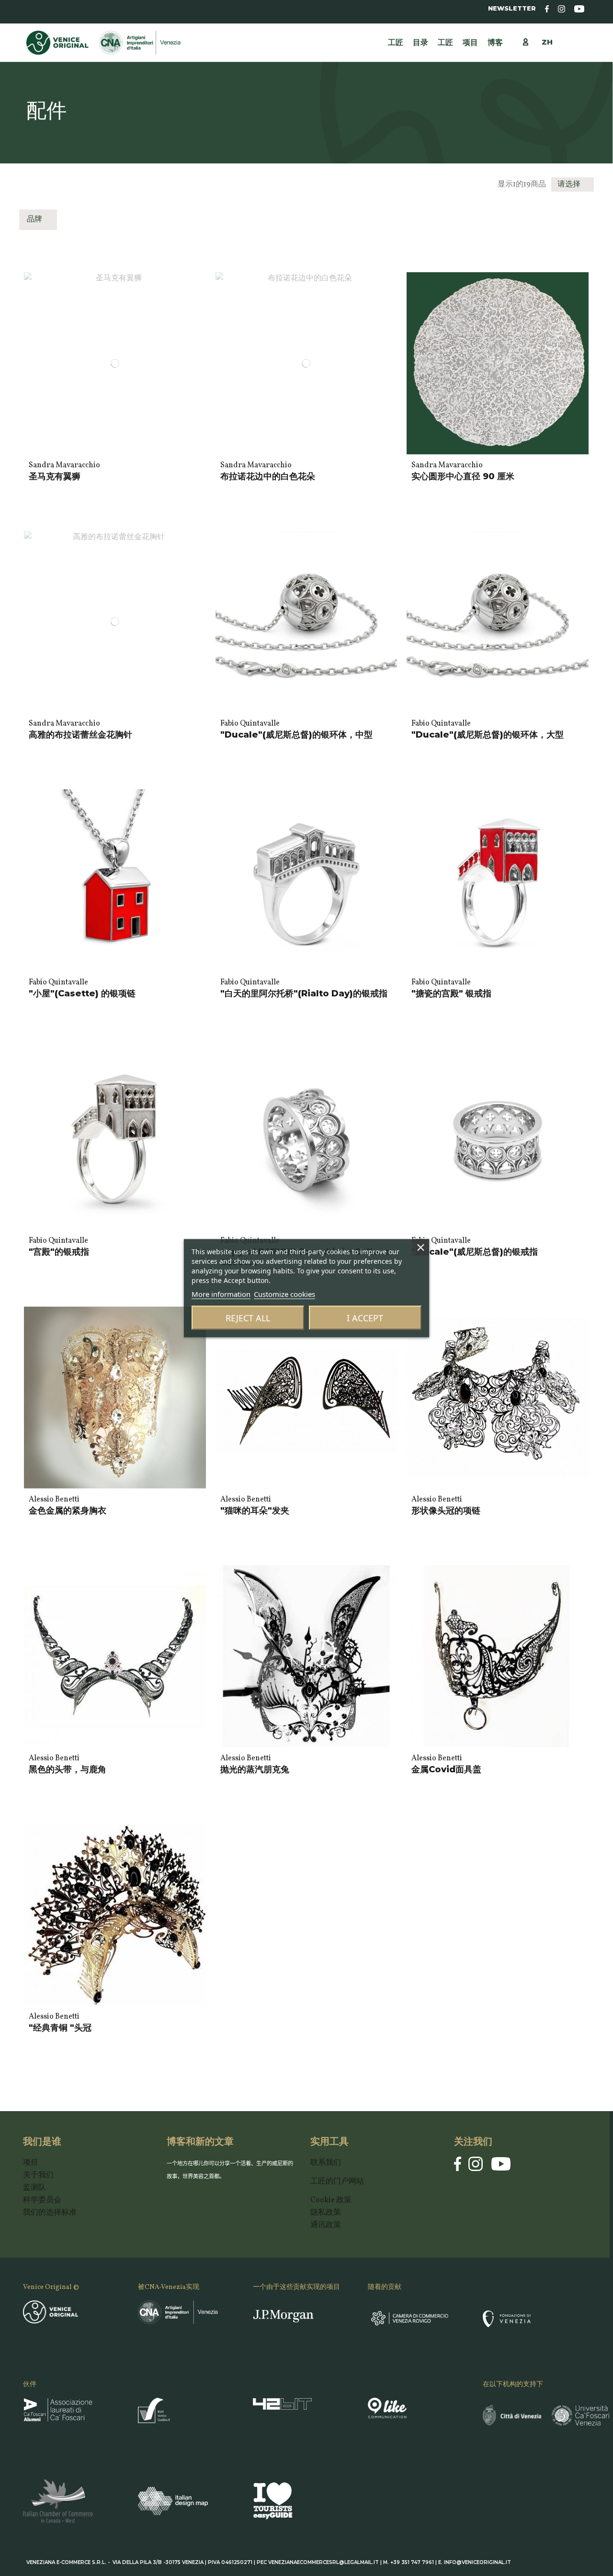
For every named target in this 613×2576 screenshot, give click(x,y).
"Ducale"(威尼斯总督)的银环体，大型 (488, 735)
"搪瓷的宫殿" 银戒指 (451, 993)
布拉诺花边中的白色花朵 (268, 476)
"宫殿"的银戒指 (59, 1252)
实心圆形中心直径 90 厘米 (463, 476)
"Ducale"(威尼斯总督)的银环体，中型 (296, 735)
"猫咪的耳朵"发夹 (255, 1511)
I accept (365, 1317)
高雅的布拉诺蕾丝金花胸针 (80, 735)
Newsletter (512, 8)
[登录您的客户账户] (530, 42)
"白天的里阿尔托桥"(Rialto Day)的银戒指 (304, 993)
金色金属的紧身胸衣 (68, 1511)
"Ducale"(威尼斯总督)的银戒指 (475, 1252)
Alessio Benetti (54, 1500)
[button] (445, 43)
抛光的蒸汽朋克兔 (255, 1769)
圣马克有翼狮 (55, 476)
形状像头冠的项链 (446, 1511)
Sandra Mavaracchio (64, 465)
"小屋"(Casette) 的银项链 (82, 993)
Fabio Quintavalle (250, 724)
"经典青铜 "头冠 (60, 2028)
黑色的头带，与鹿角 (68, 1769)
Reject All (248, 1317)
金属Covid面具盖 (446, 1769)
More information (221, 1294)
